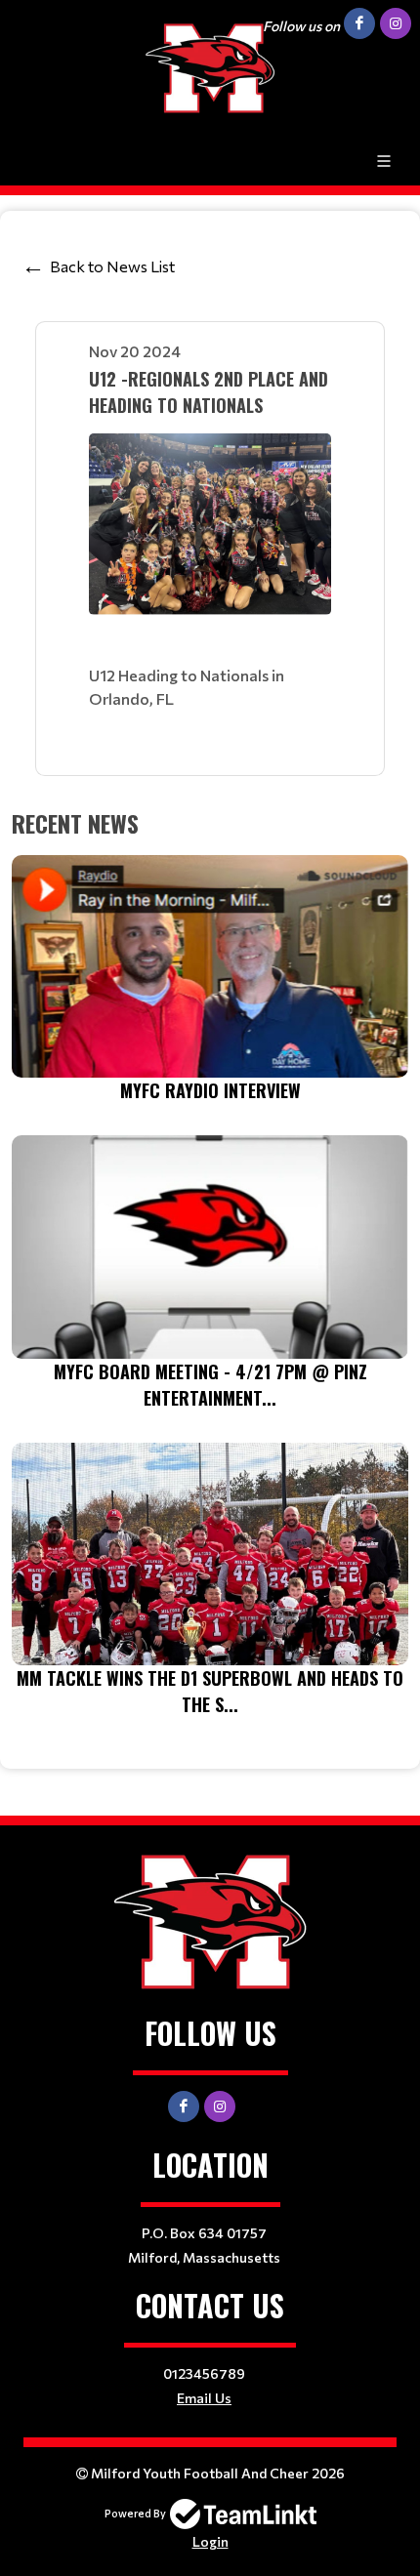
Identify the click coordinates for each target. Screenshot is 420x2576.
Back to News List (112, 266)
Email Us (204, 2398)
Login (210, 2541)
